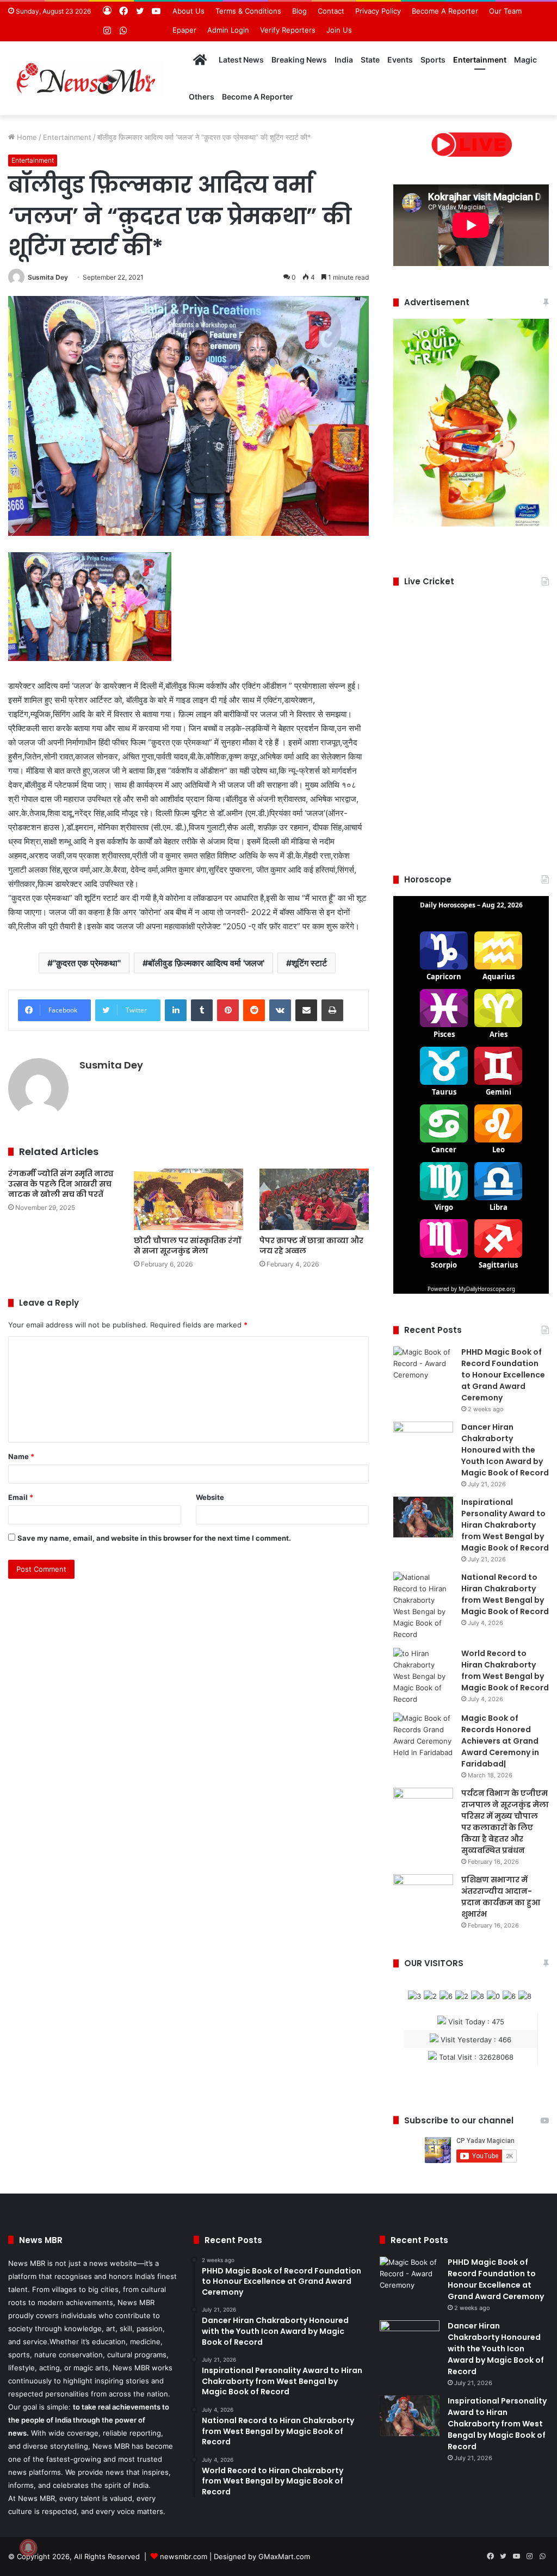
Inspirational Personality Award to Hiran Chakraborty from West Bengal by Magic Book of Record (505, 1525)
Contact (331, 11)
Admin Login (228, 30)
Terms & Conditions (248, 11)
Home (26, 137)
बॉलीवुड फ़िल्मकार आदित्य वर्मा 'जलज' (206, 963)
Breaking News (299, 60)
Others (202, 97)
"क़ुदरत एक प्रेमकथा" (87, 963)
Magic (525, 60)
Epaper (184, 30)
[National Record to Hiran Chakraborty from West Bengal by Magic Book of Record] (423, 1606)
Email (21, 1497)
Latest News (241, 60)
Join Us (339, 30)
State (370, 60)
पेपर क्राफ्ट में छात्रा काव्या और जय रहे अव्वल (311, 1246)
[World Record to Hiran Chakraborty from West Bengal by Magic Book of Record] (423, 1676)
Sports (433, 60)
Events (400, 60)
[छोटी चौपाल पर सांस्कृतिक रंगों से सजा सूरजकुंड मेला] (188, 1199)
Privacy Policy (378, 11)
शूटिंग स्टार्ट (309, 963)
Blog (299, 11)
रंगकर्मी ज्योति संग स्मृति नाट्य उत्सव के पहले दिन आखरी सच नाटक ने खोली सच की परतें (61, 1184)
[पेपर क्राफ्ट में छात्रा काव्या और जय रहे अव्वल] (314, 1199)
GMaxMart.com (284, 2556)
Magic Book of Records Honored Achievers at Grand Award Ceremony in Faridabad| (500, 1741)
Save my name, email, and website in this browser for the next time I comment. (154, 1538)
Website (210, 1497)
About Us (188, 11)
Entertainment (480, 60)
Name (21, 1456)
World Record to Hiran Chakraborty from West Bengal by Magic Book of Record (505, 1670)
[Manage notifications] (28, 2548)
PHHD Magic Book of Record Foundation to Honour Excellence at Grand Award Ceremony (503, 1375)
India (344, 60)
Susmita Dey (48, 277)
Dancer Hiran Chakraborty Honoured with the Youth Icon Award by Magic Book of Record (505, 1450)
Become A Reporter (445, 11)
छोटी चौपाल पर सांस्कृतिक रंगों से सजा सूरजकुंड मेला (187, 1246)
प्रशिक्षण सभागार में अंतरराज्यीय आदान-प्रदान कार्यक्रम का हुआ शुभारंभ (501, 1897)
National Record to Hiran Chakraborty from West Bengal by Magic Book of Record (505, 1594)
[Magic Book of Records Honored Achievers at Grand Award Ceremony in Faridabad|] (423, 1735)
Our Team (505, 11)
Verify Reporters (288, 30)
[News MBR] (86, 78)
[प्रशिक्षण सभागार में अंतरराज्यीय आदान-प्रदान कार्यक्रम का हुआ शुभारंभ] (423, 1895)
